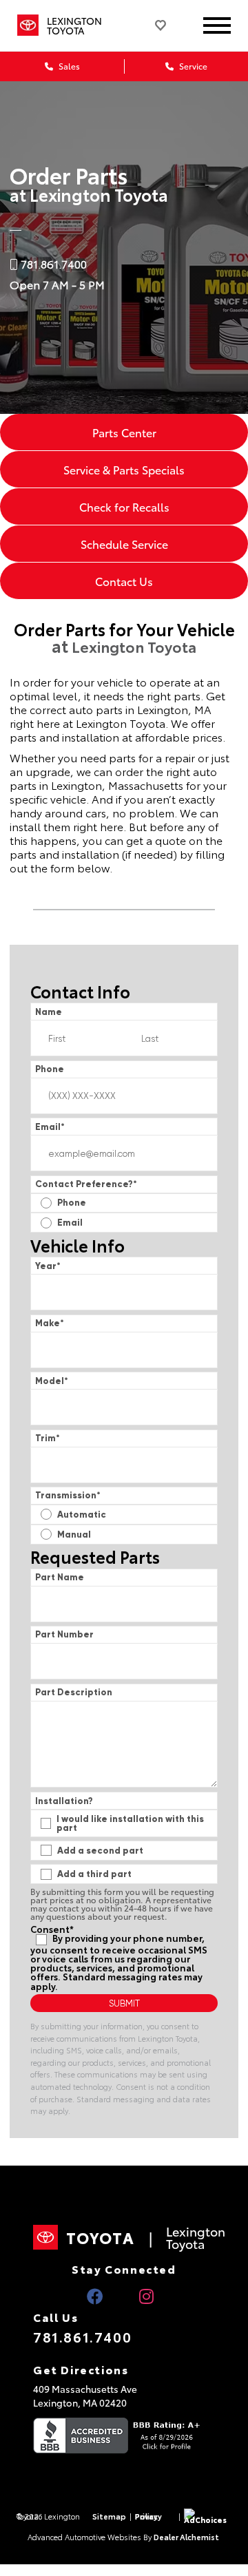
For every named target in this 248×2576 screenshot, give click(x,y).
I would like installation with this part (130, 1823)
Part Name (60, 1577)
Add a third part (94, 1874)
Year (48, 1266)
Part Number (64, 1634)
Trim (48, 1438)
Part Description (74, 1692)
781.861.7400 (82, 2336)
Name (49, 1012)
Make (50, 1323)
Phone (50, 1069)
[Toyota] (28, 25)
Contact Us (124, 581)
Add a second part (100, 1851)
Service (192, 66)
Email (50, 1127)
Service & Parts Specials (124, 469)
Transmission (68, 1495)
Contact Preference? (86, 1184)
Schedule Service (124, 544)
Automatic (82, 1515)
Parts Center (124, 432)
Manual (74, 1535)
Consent (52, 1929)
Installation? (64, 1801)
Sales (68, 66)
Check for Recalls (124, 506)
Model (52, 1381)
